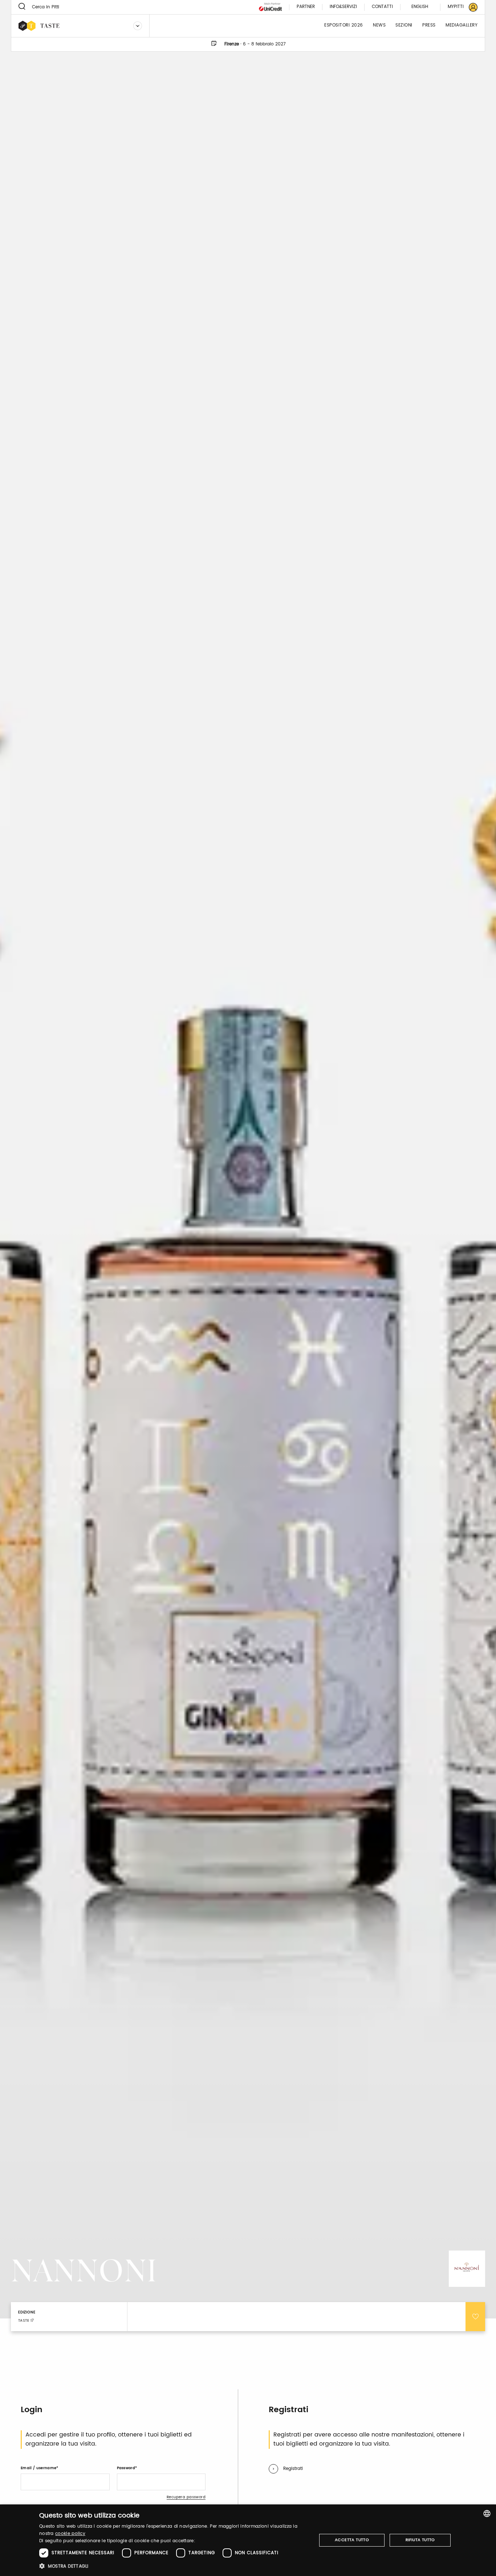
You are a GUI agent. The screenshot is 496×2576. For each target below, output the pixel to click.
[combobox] (487, 2514)
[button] (174, 2566)
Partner (306, 7)
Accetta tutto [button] (352, 2540)
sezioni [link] (404, 26)
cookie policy (70, 2534)
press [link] (429, 26)
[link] (458, 7)
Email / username (38, 2468)
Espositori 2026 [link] (344, 26)
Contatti (382, 7)
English (420, 7)
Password (126, 2468)
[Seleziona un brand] (138, 26)
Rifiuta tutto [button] (420, 2540)
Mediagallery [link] (462, 26)
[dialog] (248, 2540)
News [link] (379, 26)
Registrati (293, 2469)
